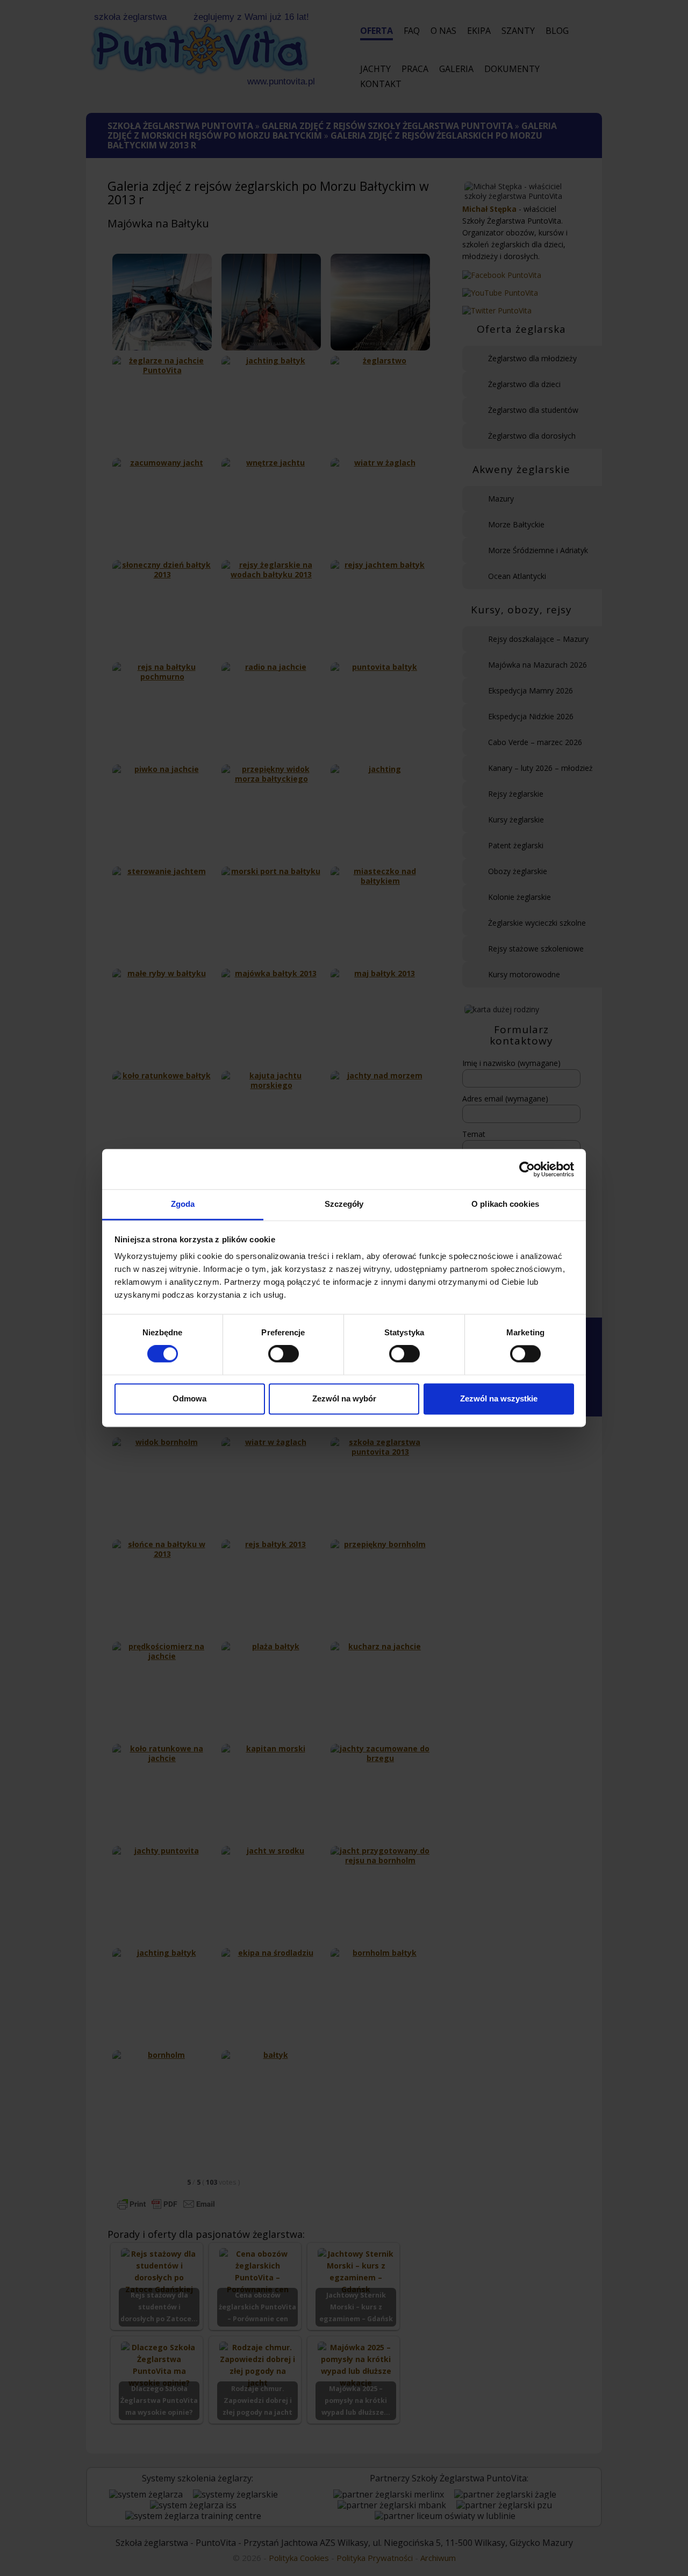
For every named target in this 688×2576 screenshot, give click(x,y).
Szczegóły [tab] (344, 1204)
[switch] (284, 1354)
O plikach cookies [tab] (505, 1204)
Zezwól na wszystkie (499, 1398)
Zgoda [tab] (183, 1204)
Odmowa (189, 1398)
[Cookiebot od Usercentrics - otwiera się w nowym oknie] (527, 1169)
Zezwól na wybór (344, 1398)
